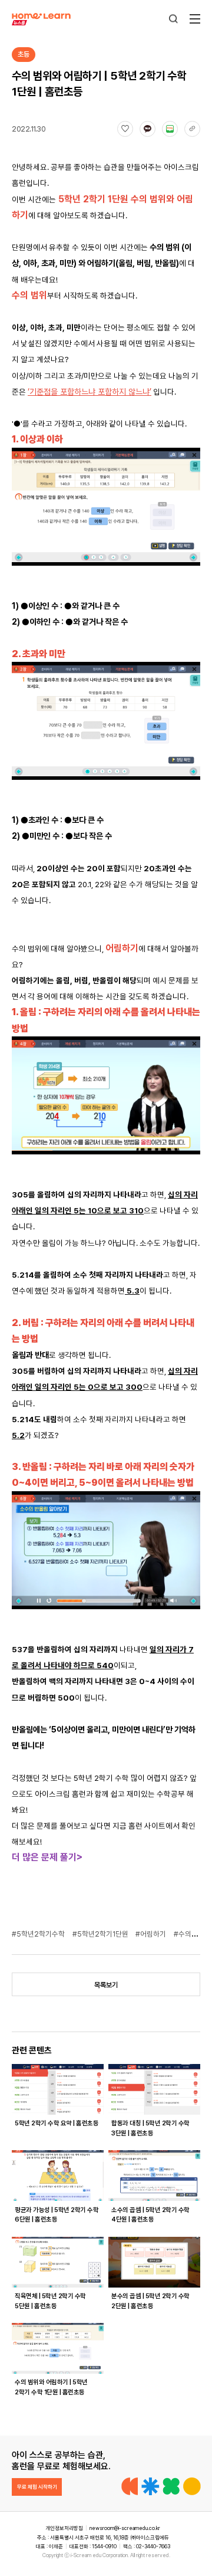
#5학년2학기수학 (39, 1934)
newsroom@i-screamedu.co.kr (125, 2528)
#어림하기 (152, 1934)
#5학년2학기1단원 (101, 1934)
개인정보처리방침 (64, 2528)
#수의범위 (190, 1934)
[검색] (173, 19)
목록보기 (106, 1985)
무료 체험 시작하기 (37, 2487)
